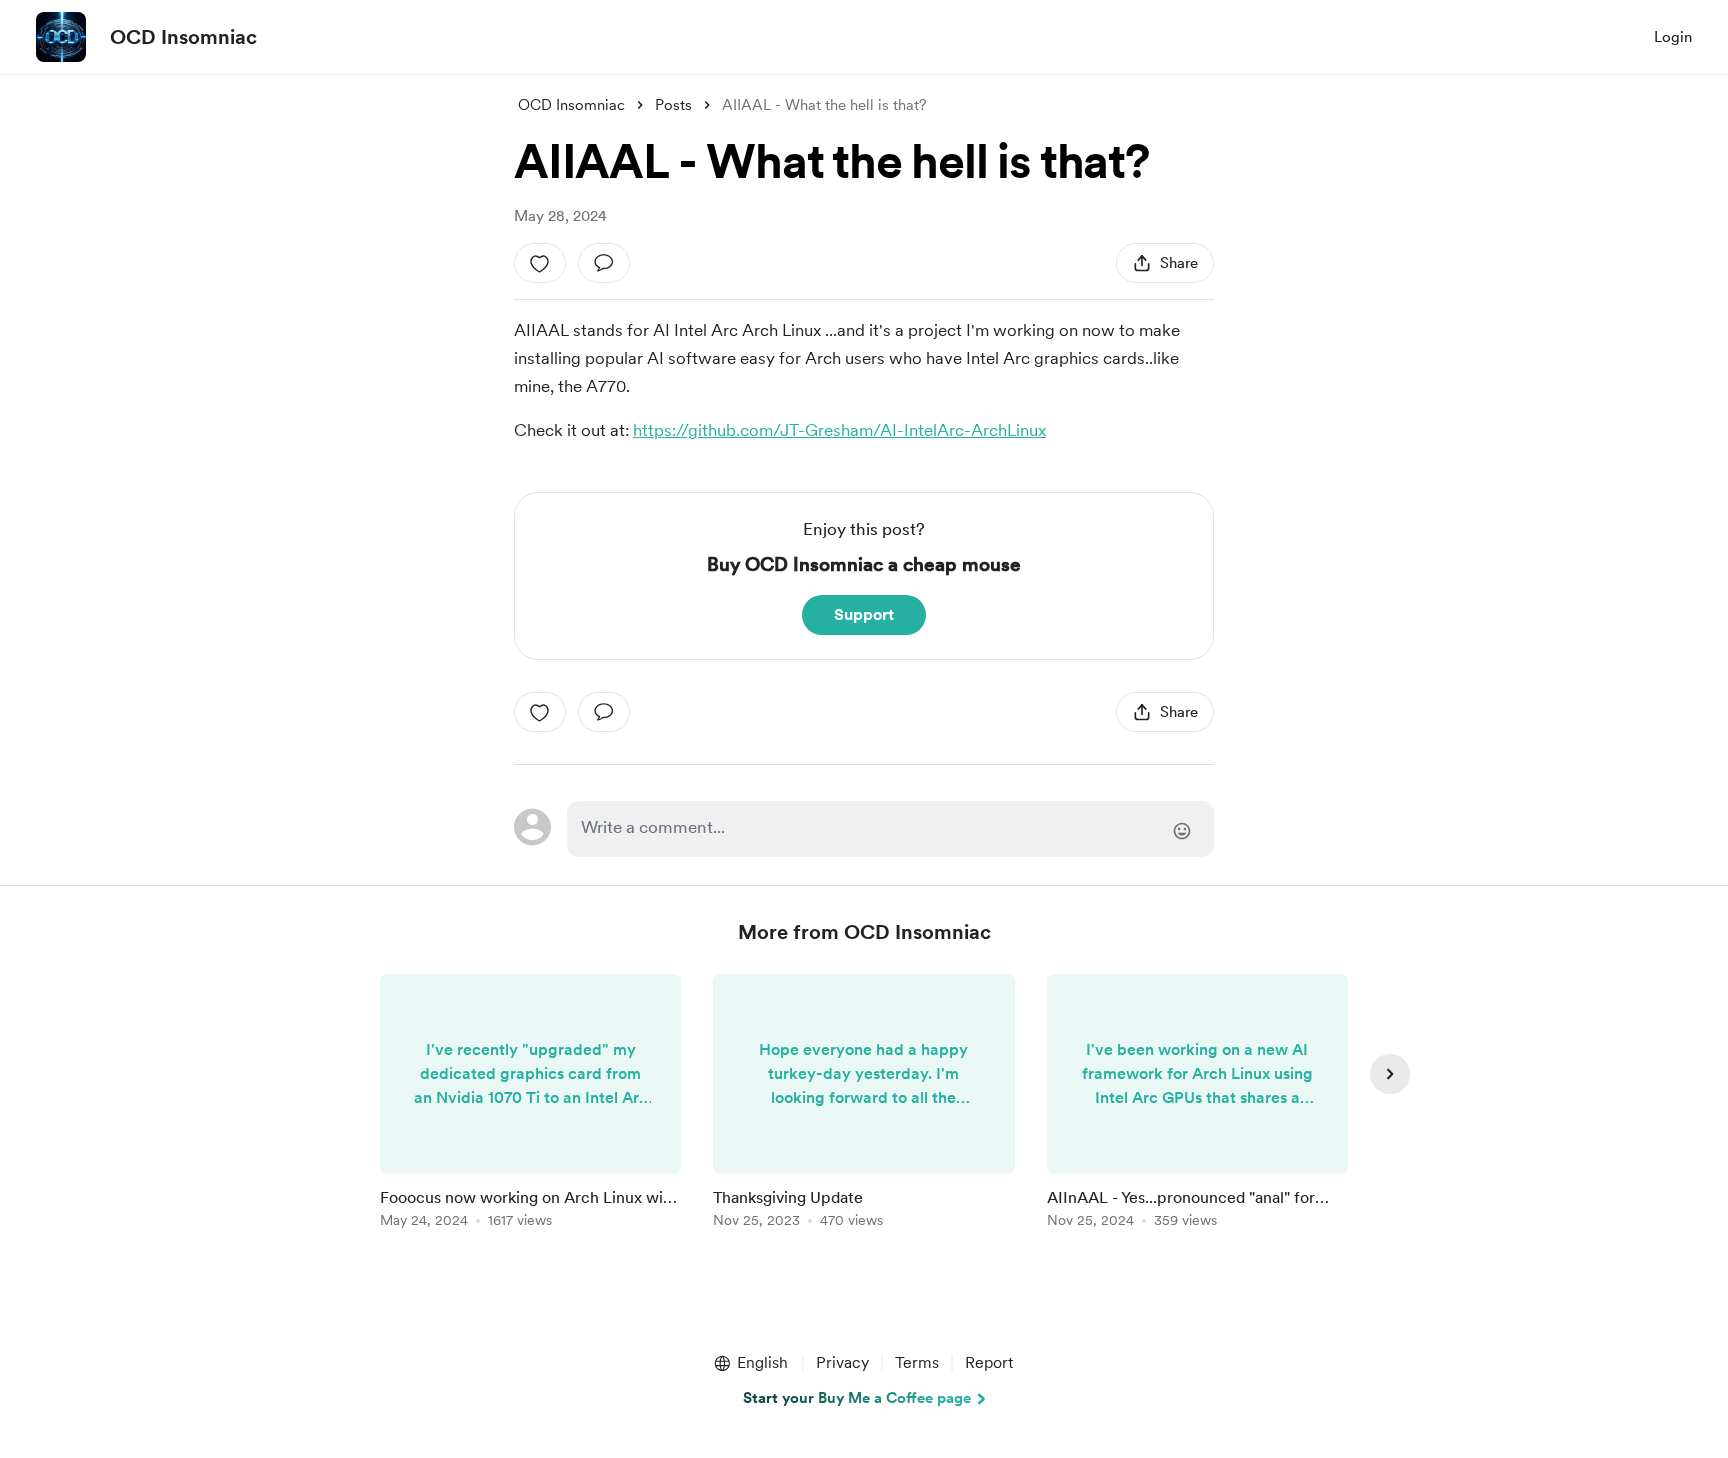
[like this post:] (540, 263)
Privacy (842, 1362)
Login (1673, 37)
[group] (530, 1104)
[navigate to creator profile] (61, 37)
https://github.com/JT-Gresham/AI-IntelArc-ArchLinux (839, 430)
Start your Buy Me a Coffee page (857, 1398)
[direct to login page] (890, 829)
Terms (917, 1362)
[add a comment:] (604, 263)
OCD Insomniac (183, 37)
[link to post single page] (530, 1104)
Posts (673, 105)
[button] (750, 1363)
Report (989, 1362)
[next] (1390, 1074)
